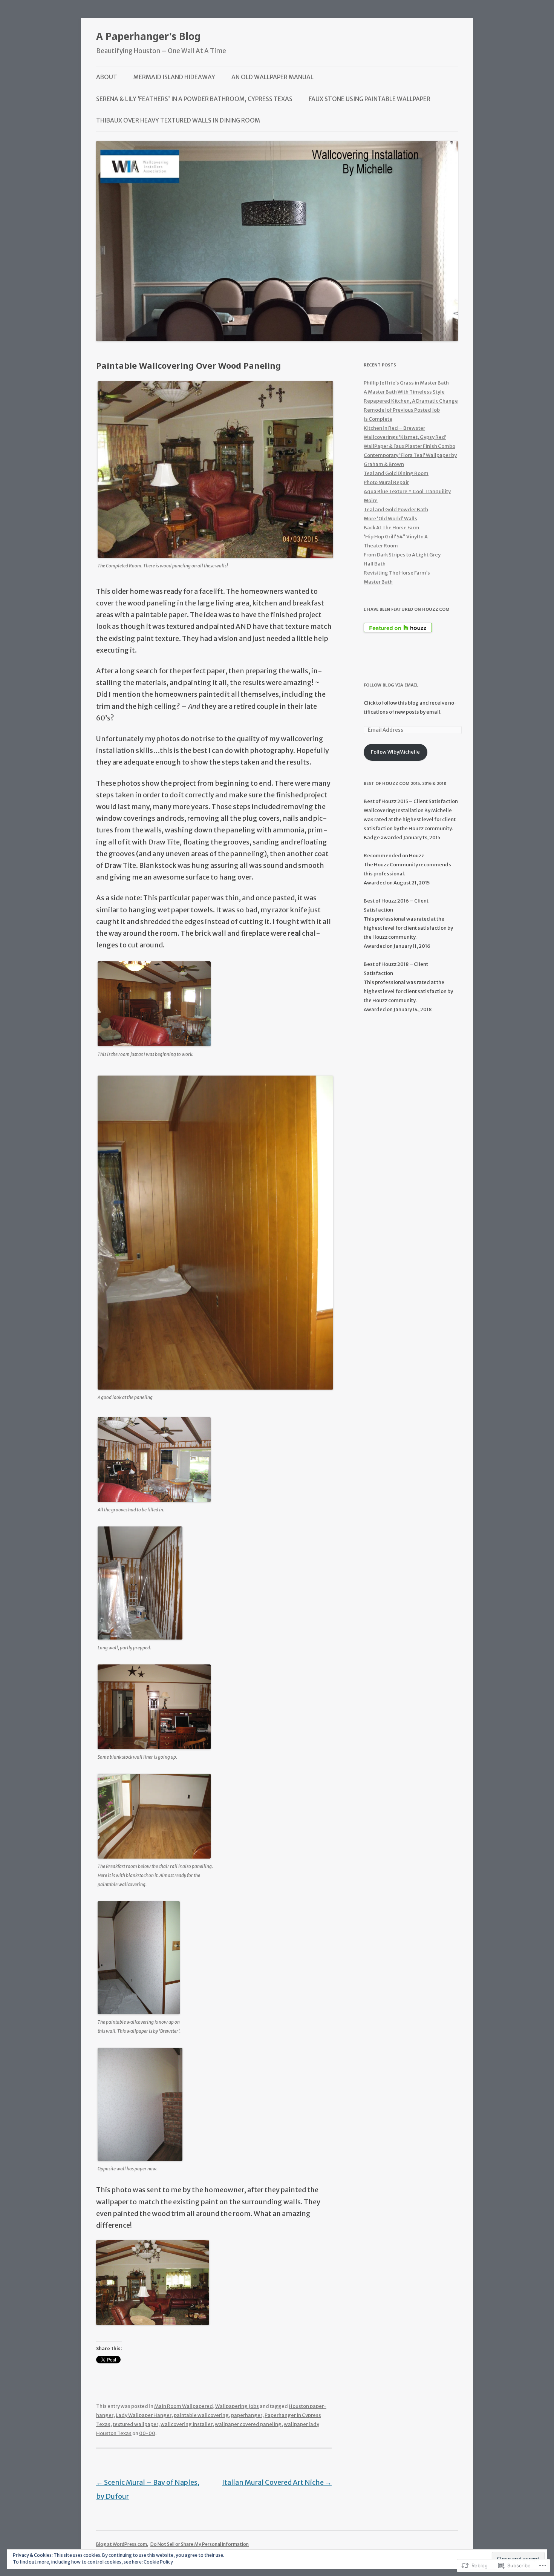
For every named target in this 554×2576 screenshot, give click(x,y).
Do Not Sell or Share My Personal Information (200, 2544)
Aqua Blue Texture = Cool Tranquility (407, 491)
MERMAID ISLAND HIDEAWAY (174, 77)
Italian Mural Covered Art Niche (277, 2482)
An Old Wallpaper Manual (272, 77)
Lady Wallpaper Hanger (144, 2415)
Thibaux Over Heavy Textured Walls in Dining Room (178, 120)
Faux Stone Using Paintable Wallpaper (370, 99)
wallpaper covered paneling (248, 2424)
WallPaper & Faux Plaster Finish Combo (409, 446)
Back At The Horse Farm (392, 528)
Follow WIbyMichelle (395, 752)
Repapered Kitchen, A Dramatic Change (411, 401)
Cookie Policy (158, 2562)
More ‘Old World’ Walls (390, 519)
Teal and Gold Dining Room (396, 473)
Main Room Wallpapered (184, 2406)
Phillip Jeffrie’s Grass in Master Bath (406, 383)
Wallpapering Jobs (237, 2406)
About (107, 77)
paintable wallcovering (201, 2415)
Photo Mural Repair (386, 482)
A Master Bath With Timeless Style (404, 392)
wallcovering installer (187, 2424)
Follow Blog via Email (391, 685)
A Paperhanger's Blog (148, 36)
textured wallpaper (135, 2424)
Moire (371, 500)
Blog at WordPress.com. (122, 2544)
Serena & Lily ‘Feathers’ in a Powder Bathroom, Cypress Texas (194, 99)
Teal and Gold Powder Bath (396, 510)
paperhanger (247, 2415)
